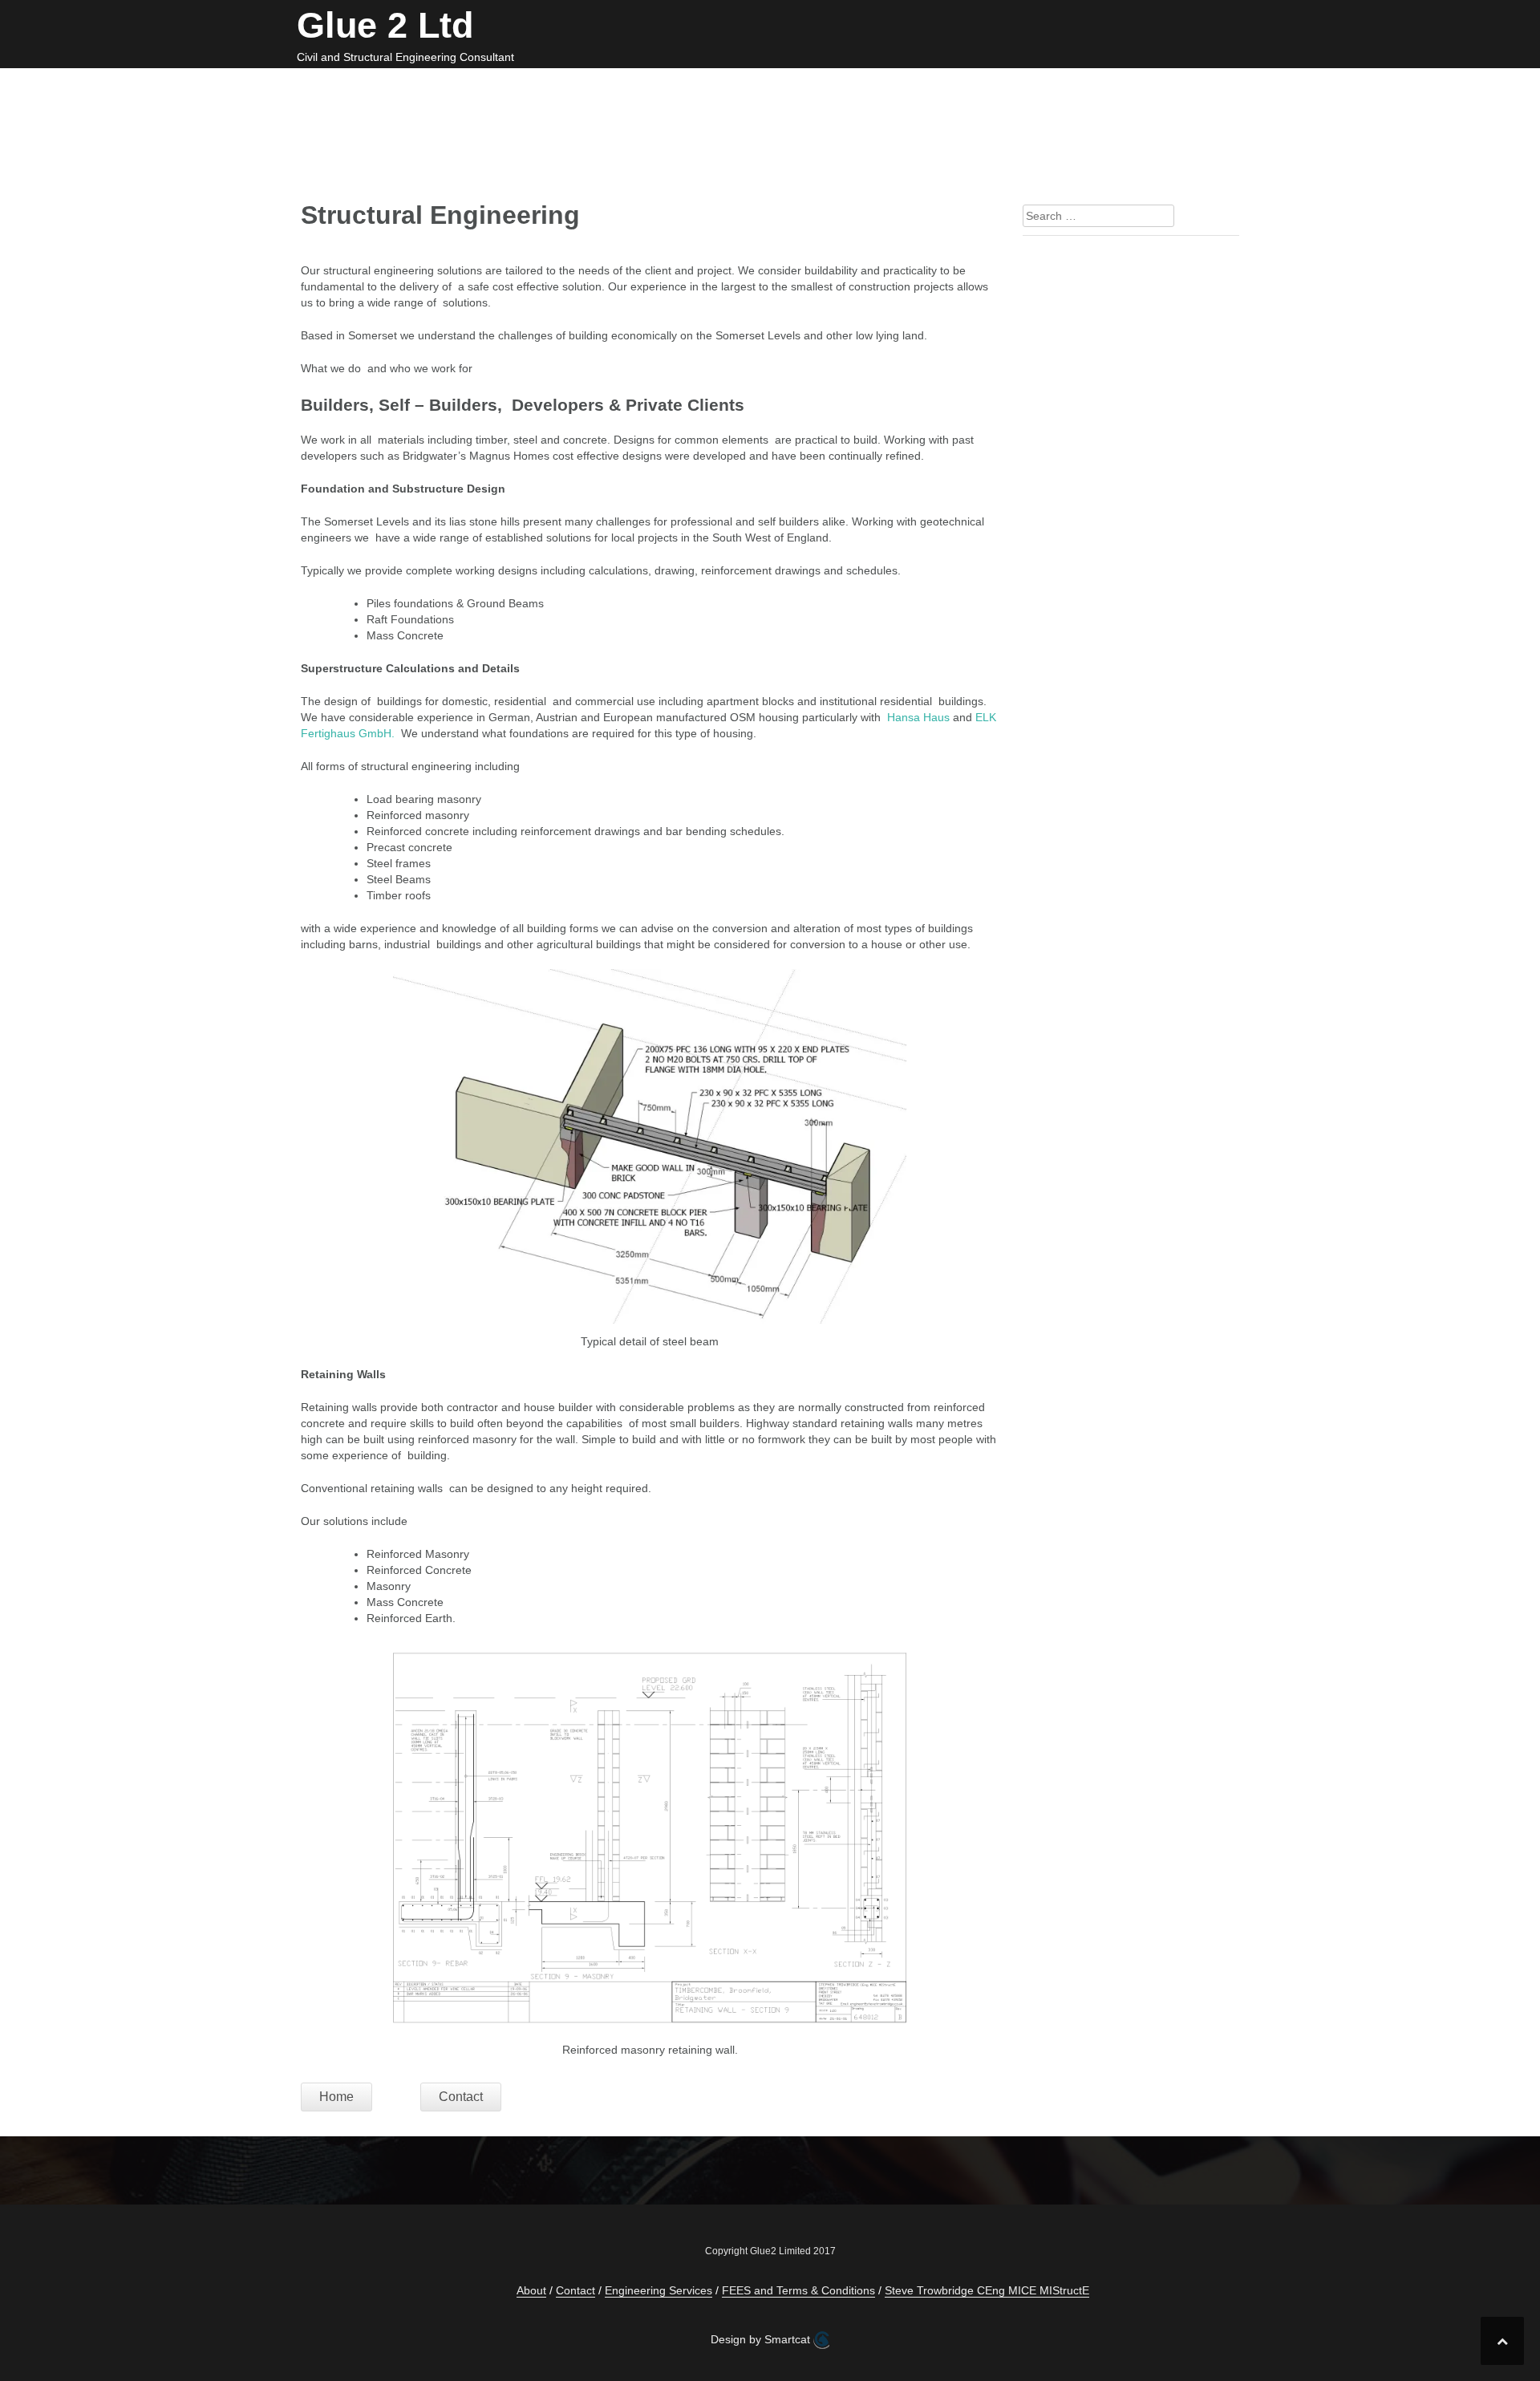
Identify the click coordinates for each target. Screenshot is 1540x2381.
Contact (906, 87)
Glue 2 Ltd (385, 25)
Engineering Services (551, 87)
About (1202, 87)
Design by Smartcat (762, 2339)
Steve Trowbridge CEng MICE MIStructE (987, 2290)
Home (438, 87)
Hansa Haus (918, 717)
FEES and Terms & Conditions (1058, 87)
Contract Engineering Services (752, 87)
